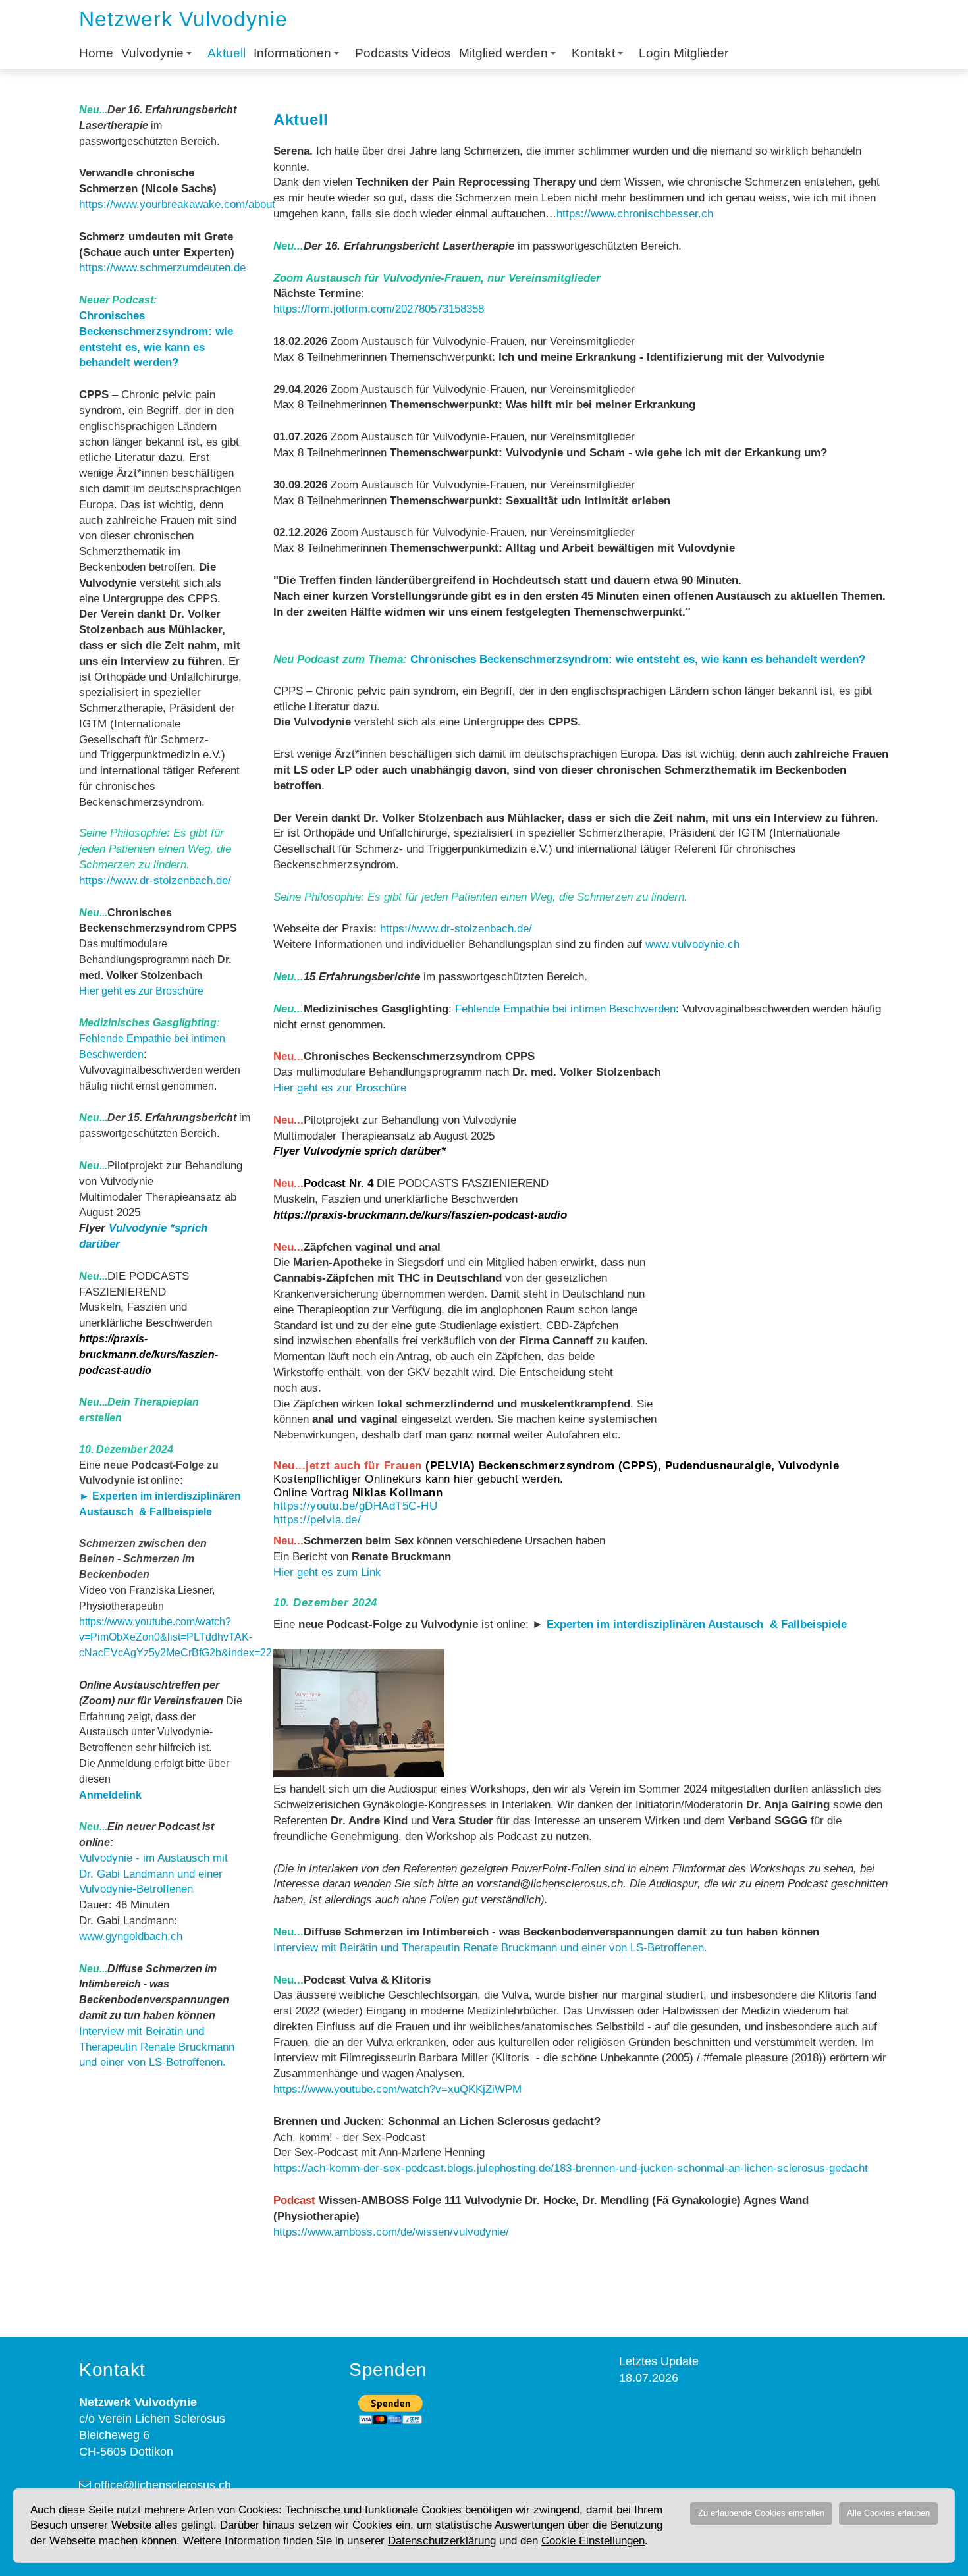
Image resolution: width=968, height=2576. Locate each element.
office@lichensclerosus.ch (163, 2485)
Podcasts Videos (403, 53)
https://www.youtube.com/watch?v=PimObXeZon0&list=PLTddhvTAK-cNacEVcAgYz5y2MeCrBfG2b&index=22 (175, 1638)
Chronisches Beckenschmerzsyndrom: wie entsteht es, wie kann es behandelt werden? (638, 659)
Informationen (292, 53)
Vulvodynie (152, 53)
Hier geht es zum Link (327, 1572)
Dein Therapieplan (153, 1402)
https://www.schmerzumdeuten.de (162, 268)
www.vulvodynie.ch (692, 944)
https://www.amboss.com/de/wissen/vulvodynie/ (391, 2232)
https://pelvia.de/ (317, 1520)
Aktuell (227, 53)
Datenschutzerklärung (442, 2541)
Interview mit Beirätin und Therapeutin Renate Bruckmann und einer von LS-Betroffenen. (157, 2047)
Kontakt (593, 53)
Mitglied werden (503, 53)
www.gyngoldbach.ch (131, 1936)
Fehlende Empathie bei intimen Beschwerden (565, 1009)
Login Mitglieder (684, 53)
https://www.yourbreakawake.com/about (177, 204)
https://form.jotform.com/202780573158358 (379, 309)
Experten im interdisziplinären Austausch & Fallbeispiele (697, 1624)
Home (96, 53)
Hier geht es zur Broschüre (141, 991)
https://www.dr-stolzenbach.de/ (155, 881)
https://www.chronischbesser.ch (635, 214)
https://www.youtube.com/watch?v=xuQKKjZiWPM (397, 2089)
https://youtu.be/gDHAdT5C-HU (355, 1506)
